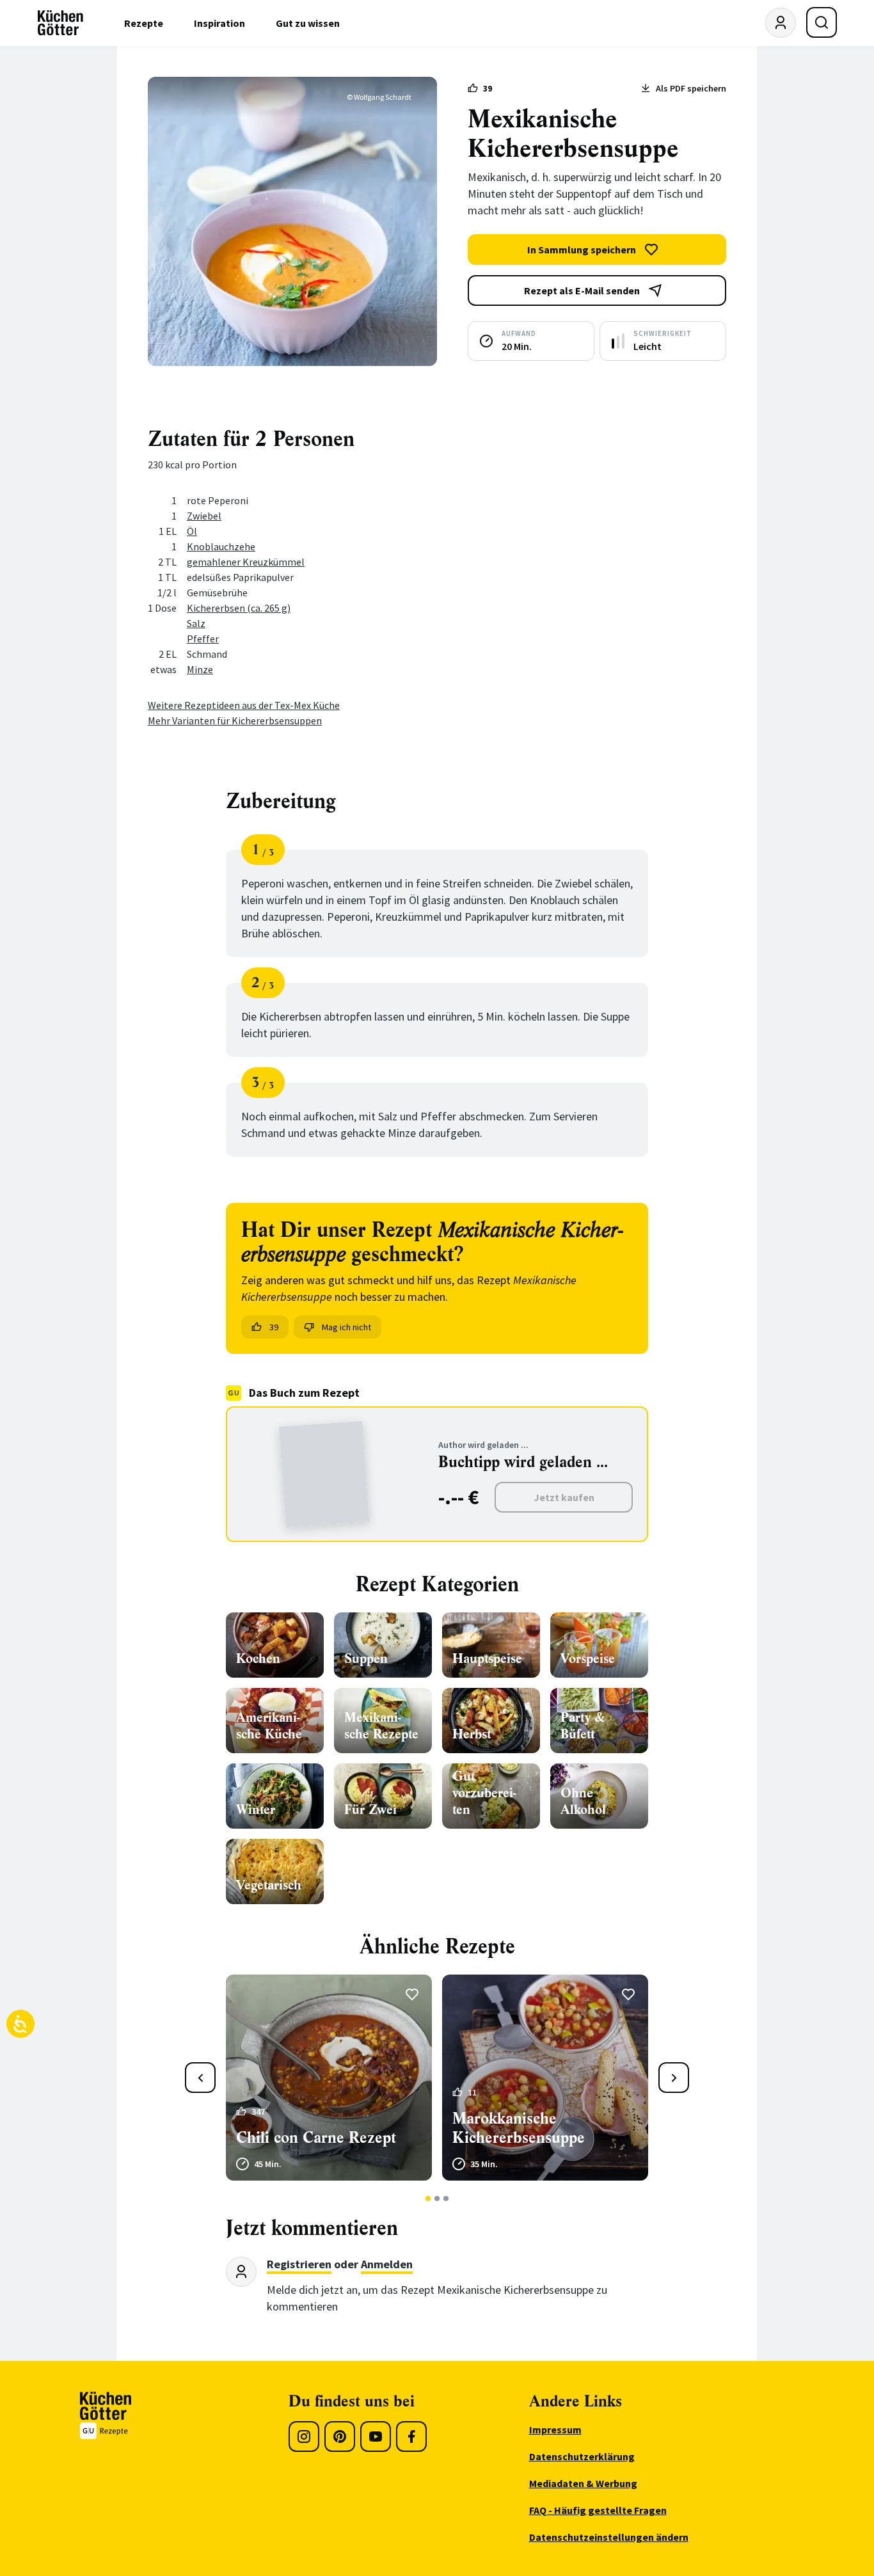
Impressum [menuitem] (555, 2429)
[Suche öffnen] (822, 22)
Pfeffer (203, 639)
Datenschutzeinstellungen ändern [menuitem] (609, 2537)
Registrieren (299, 2264)
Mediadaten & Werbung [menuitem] (583, 2483)
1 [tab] (428, 2198)
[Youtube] (376, 2437)
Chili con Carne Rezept (316, 2138)
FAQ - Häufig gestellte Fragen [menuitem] (598, 2510)
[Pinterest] (340, 2437)
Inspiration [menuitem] (219, 23)
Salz (196, 623)
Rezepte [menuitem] (144, 23)
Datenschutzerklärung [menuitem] (582, 2456)
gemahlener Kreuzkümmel (246, 562)
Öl (192, 531)
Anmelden (387, 2264)
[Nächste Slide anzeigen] (674, 2078)
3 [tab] (446, 2198)
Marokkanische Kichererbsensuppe (519, 2128)
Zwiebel (204, 516)
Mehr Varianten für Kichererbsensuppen (235, 720)
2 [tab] (437, 2198)
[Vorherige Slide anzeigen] (200, 2078)
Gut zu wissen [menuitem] (308, 23)
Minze (200, 669)
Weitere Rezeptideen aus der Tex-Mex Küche (244, 705)
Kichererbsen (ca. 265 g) (239, 608)
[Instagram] (304, 2437)
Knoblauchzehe (221, 546)
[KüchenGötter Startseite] (60, 23)
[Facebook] (411, 2437)
